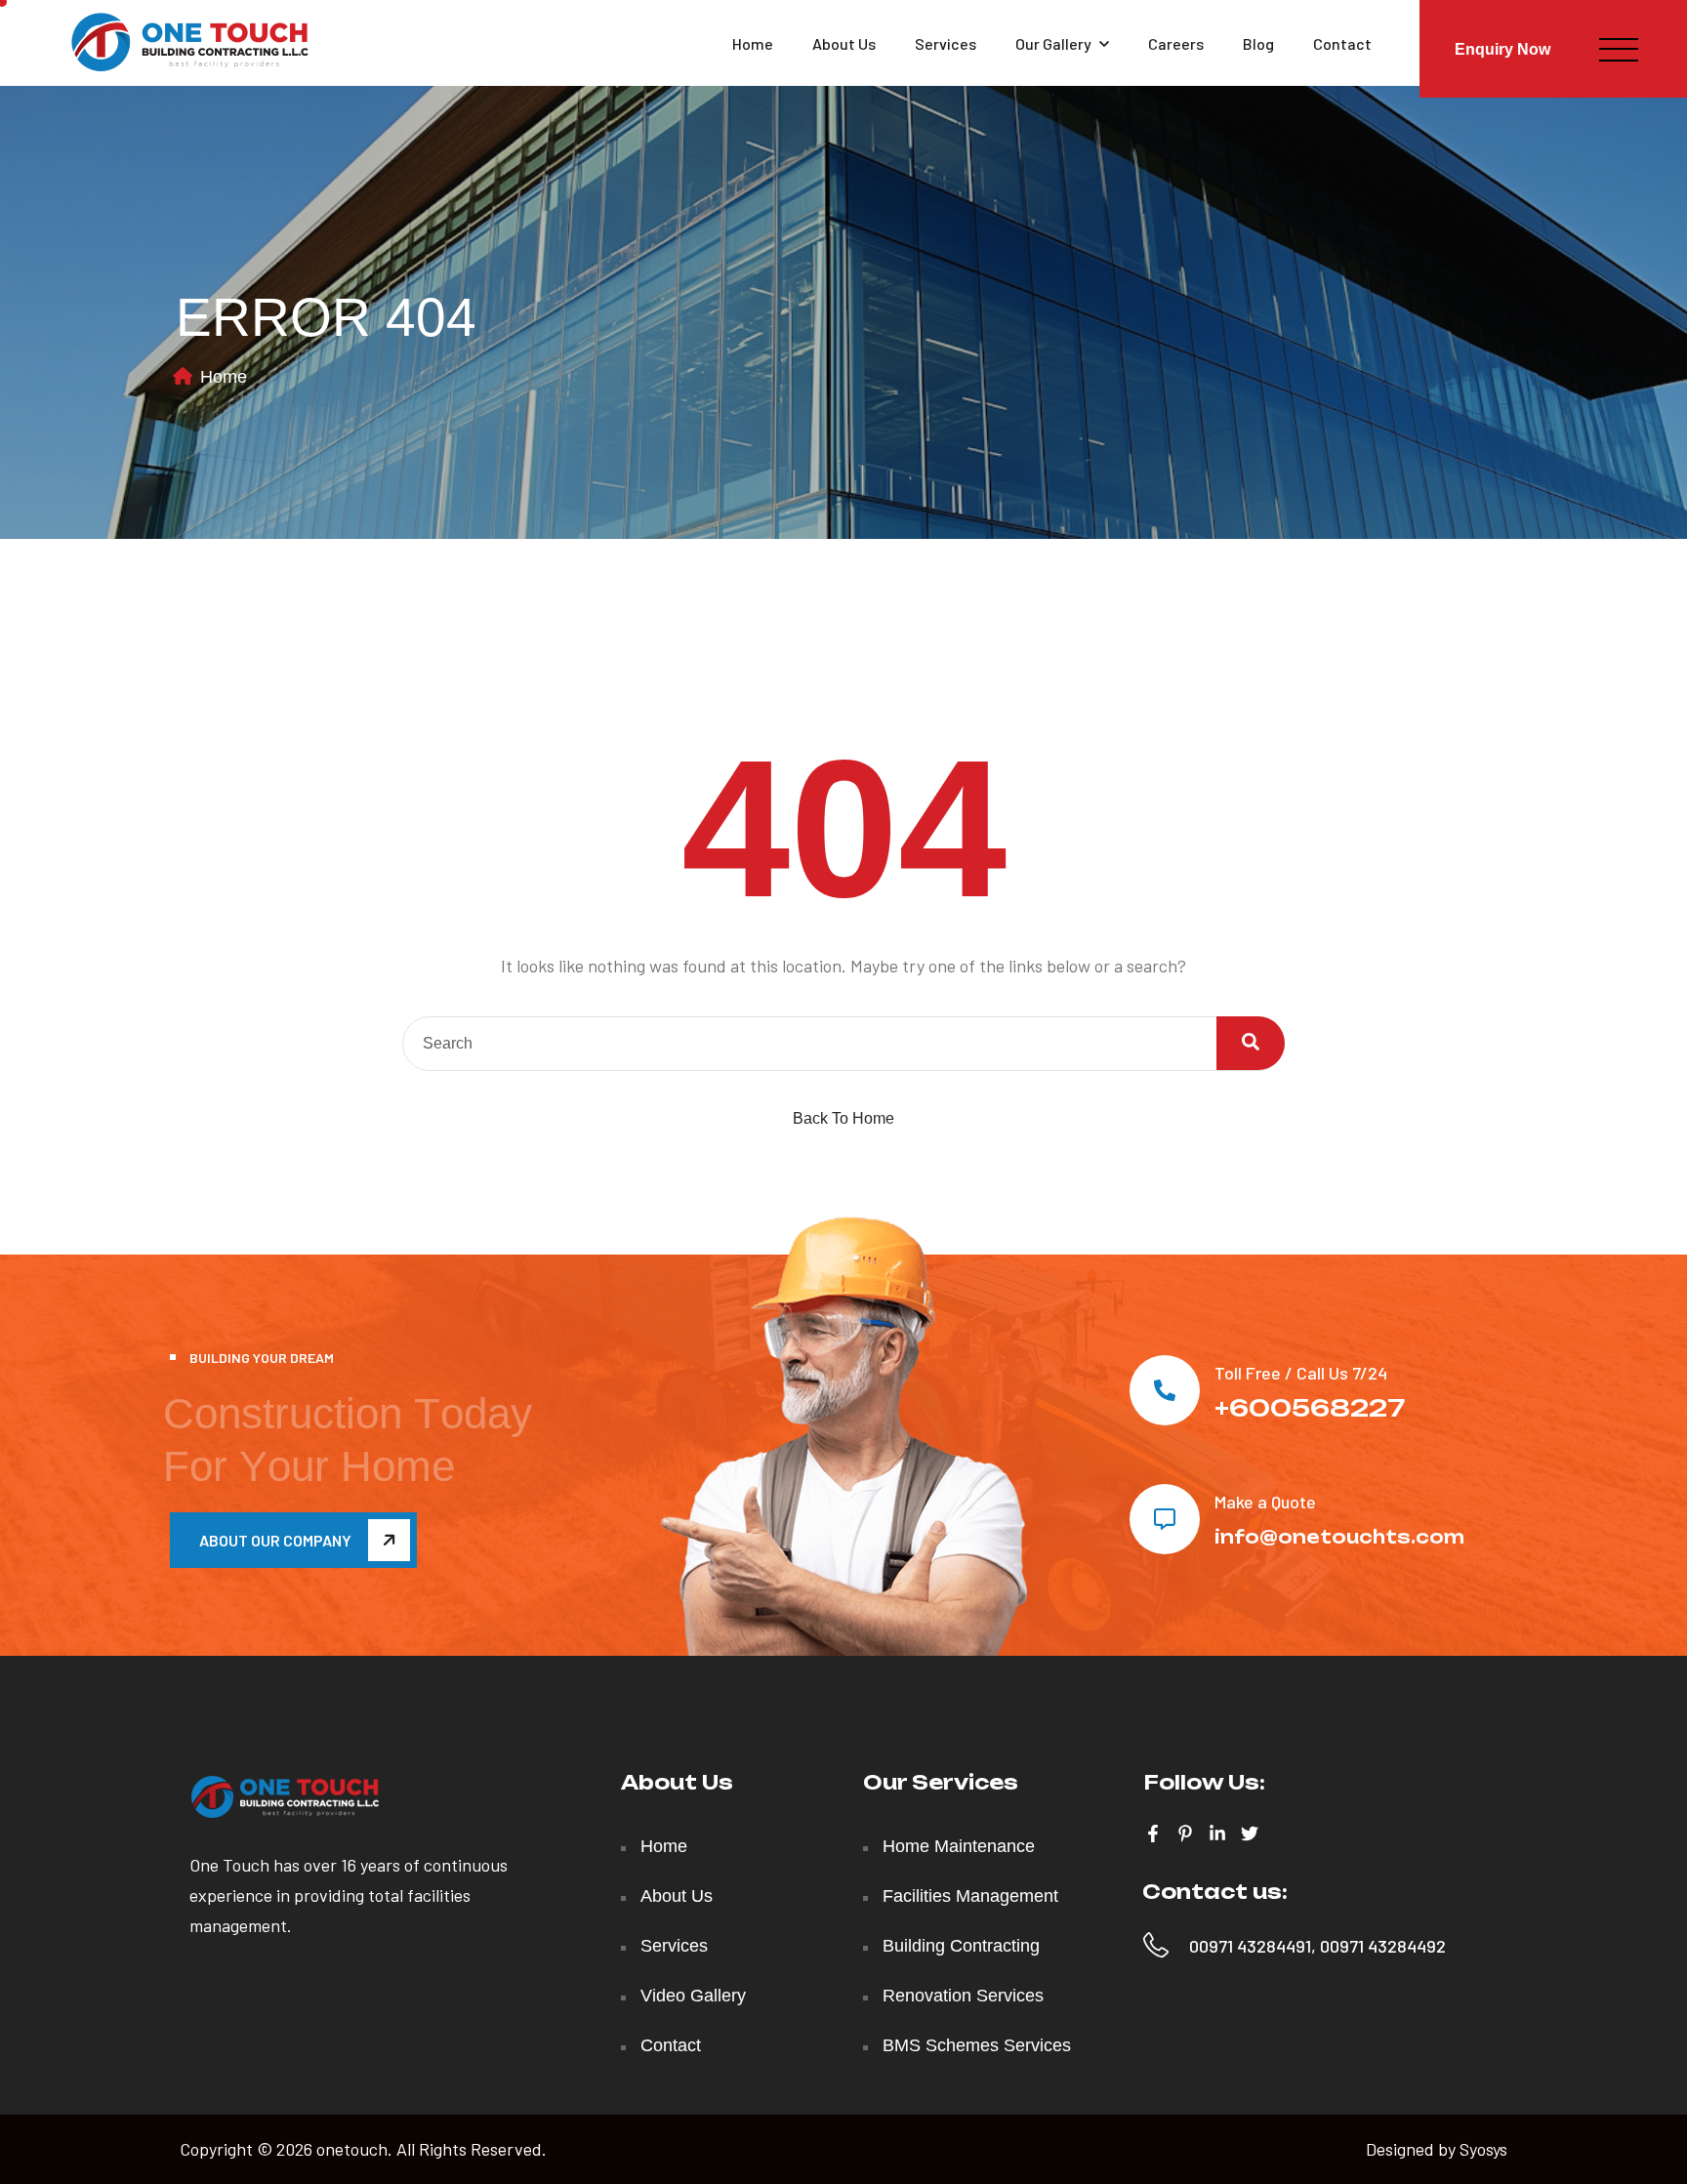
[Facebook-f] (1153, 1834)
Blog (1258, 43)
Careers (1176, 43)
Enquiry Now (1502, 49)
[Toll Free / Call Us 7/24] (1165, 1390)
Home (753, 43)
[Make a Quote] (1165, 1519)
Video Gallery (693, 1996)
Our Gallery (1053, 43)
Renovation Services (963, 1996)
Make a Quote (1265, 1502)
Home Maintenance (959, 1846)
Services (946, 43)
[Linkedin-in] (1217, 1834)
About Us (844, 43)
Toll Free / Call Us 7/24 (1301, 1373)
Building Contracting (961, 1946)
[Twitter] (1250, 1834)
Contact (1342, 43)
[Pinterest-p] (1185, 1834)
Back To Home (843, 1118)
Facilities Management (970, 1896)
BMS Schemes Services (977, 2045)
